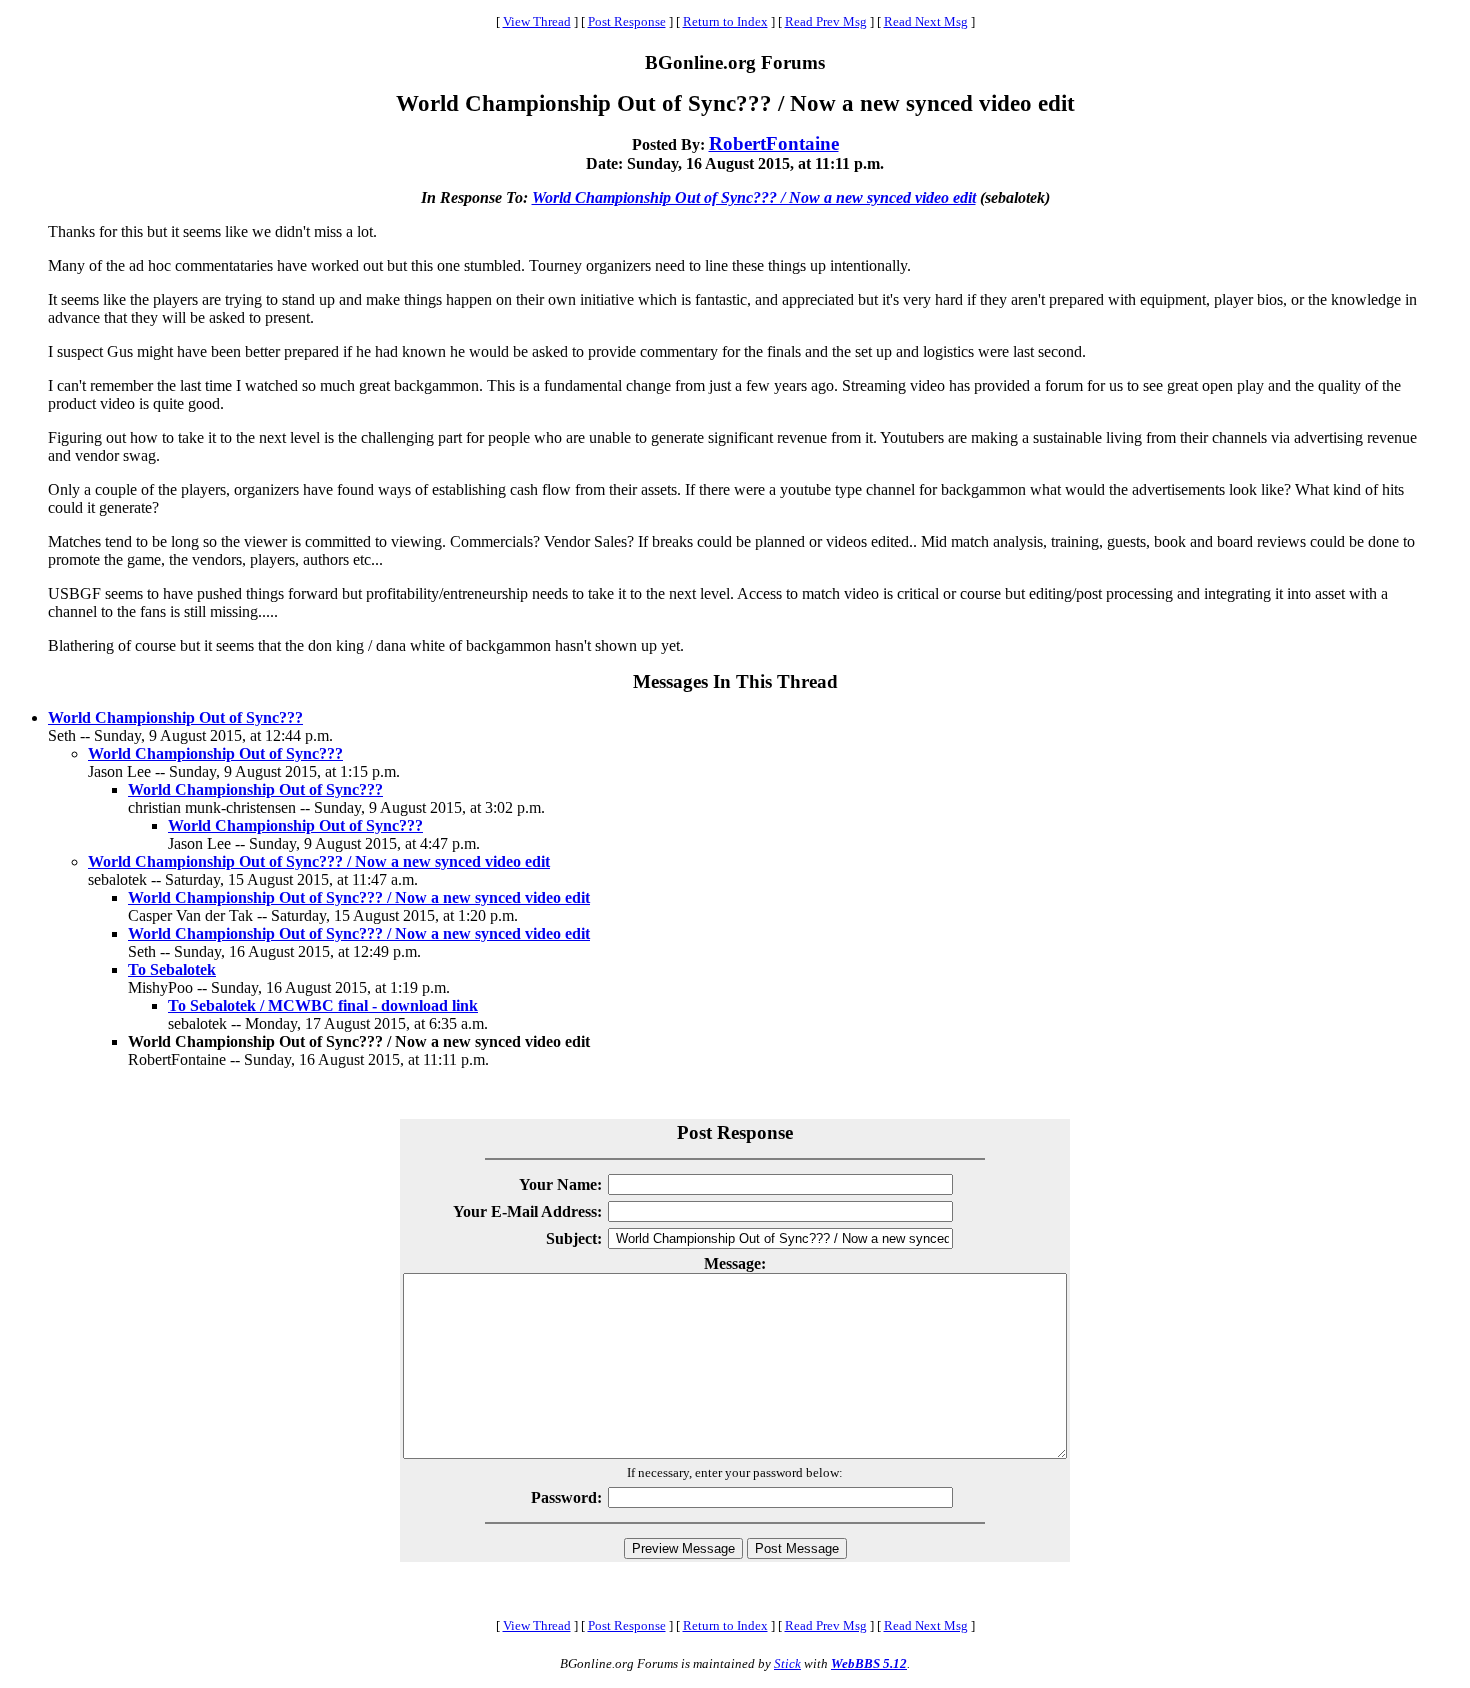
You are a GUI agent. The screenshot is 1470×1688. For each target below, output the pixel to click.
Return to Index (725, 21)
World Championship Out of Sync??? (175, 717)
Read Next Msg (926, 21)
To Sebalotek (172, 969)
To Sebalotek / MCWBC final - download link (323, 1005)
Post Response (627, 21)
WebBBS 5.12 (869, 1663)
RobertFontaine (774, 143)
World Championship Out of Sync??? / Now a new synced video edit (754, 197)
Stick (787, 1663)
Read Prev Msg (826, 21)
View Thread (537, 21)
